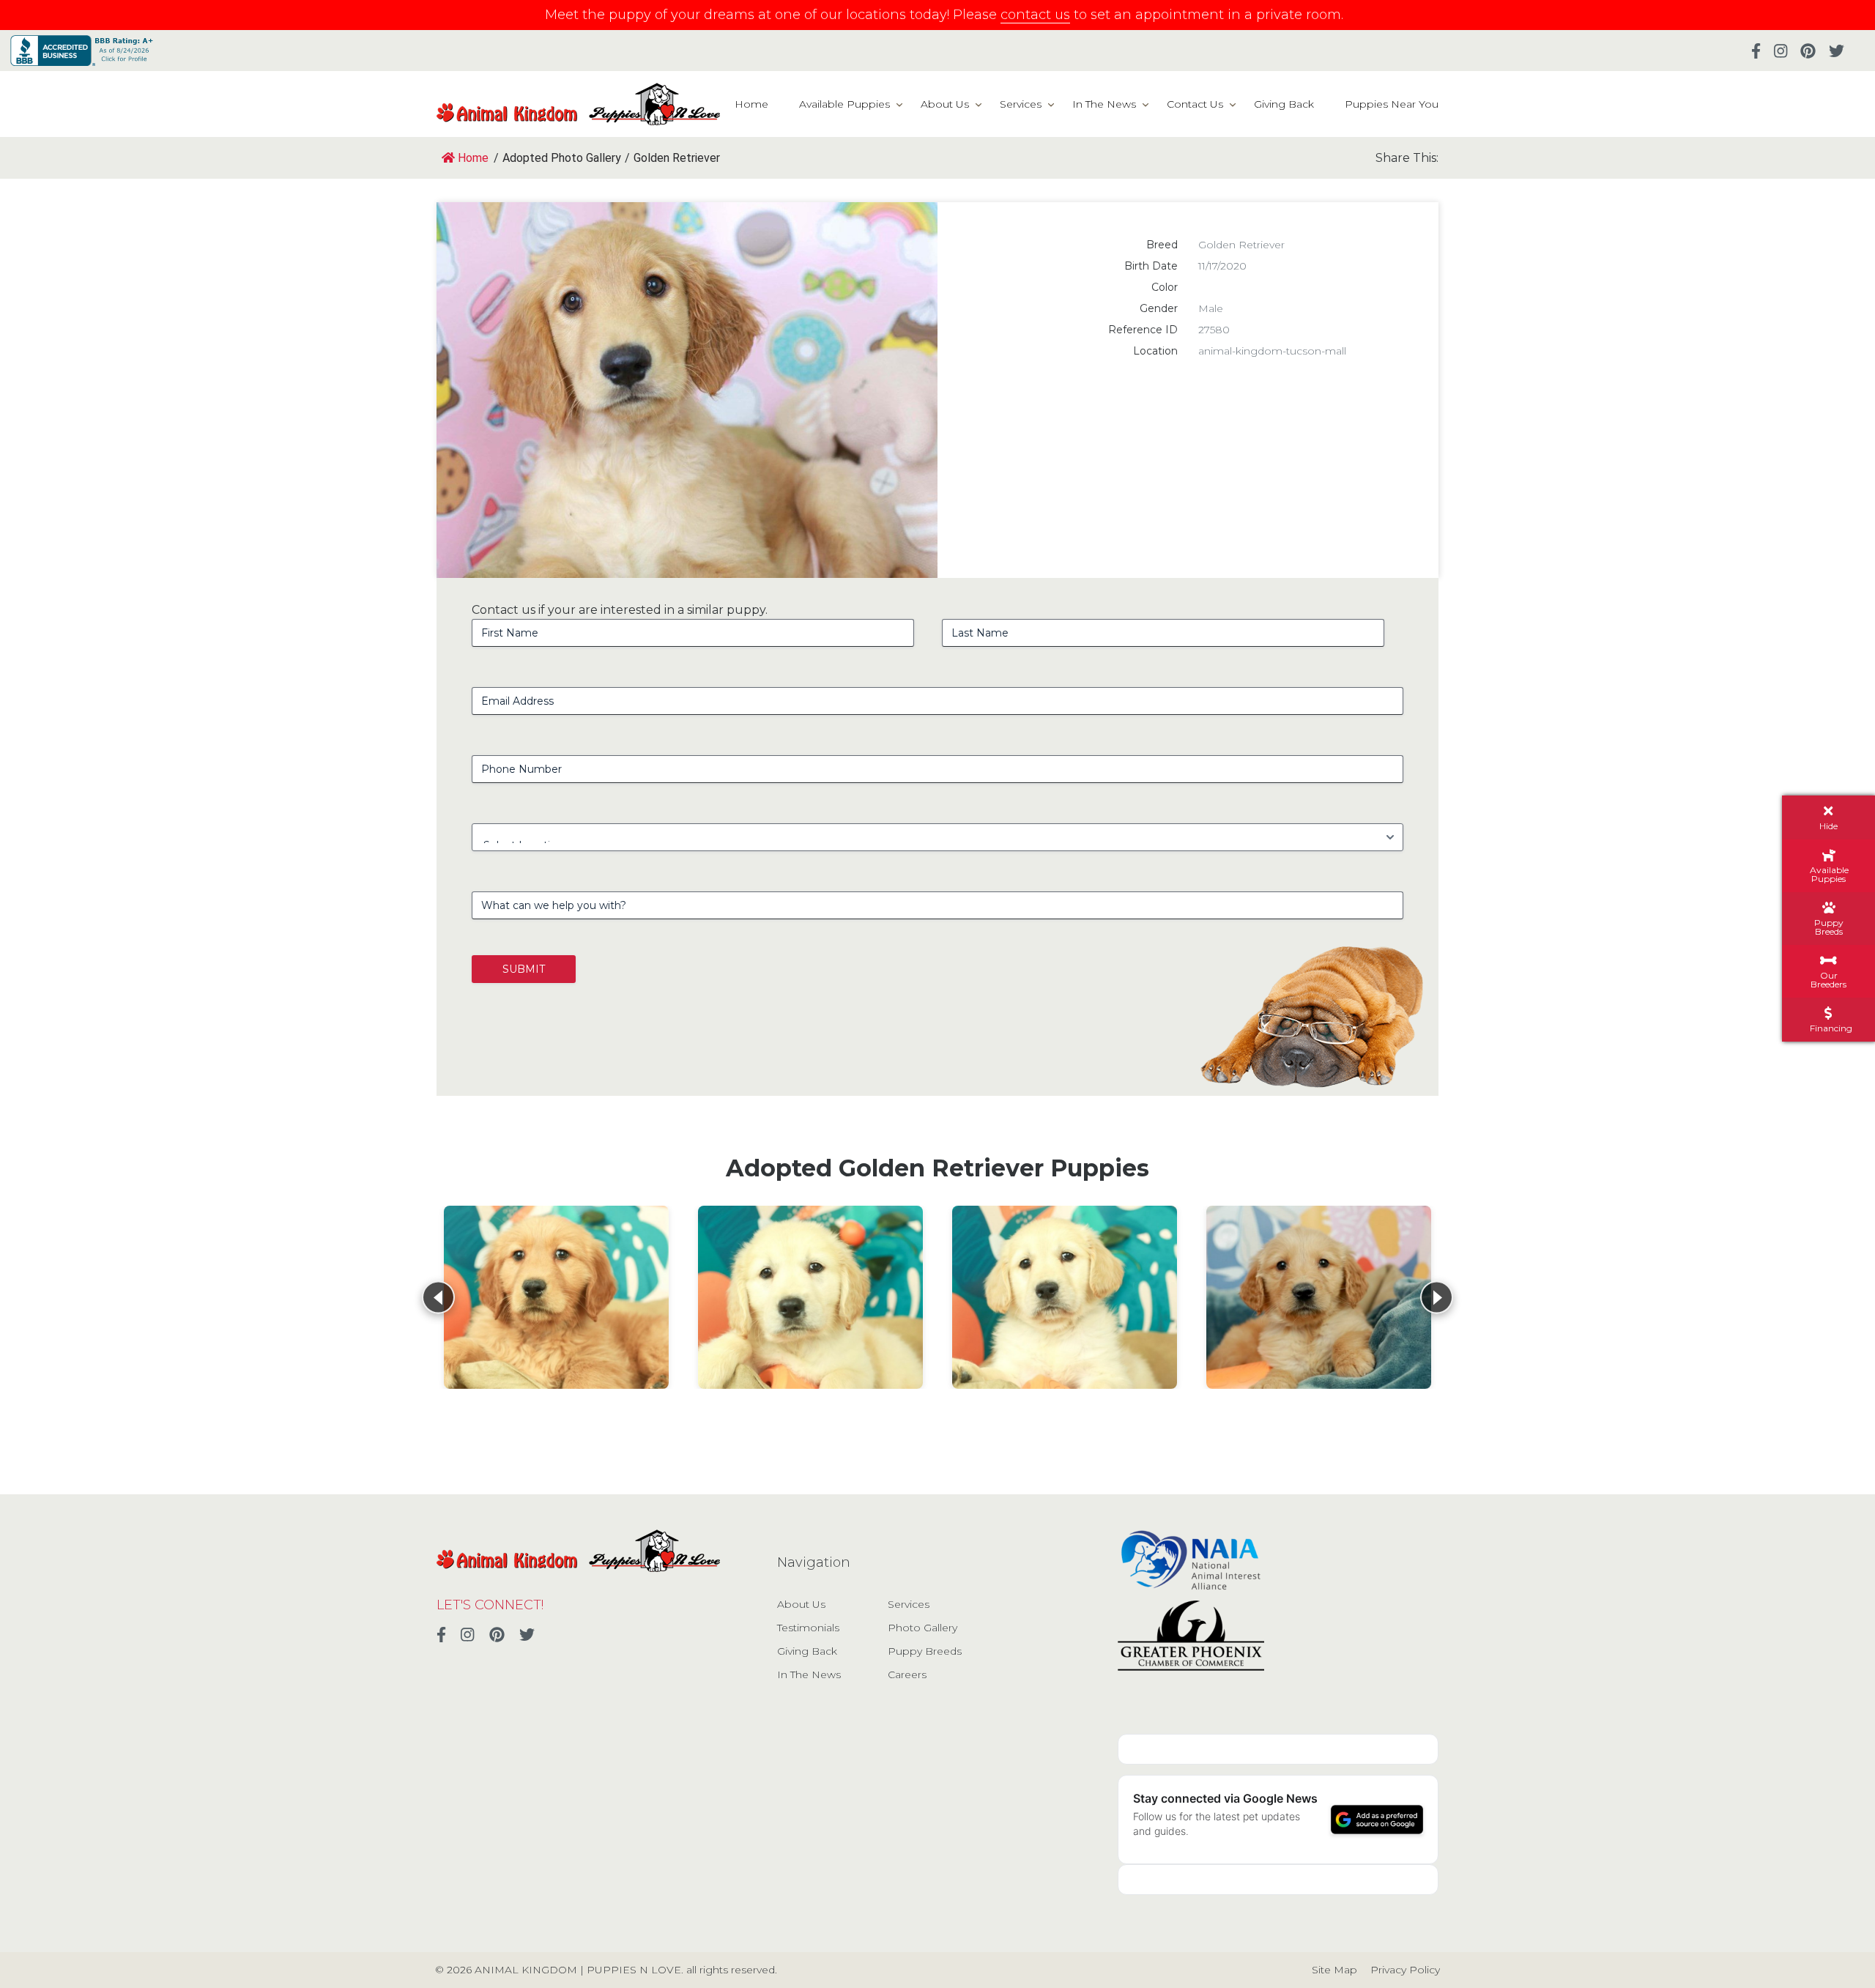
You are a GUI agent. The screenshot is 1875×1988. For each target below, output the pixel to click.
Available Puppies (844, 104)
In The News (1104, 104)
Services (1021, 104)
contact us (1035, 15)
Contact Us (1195, 104)
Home (751, 104)
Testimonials (808, 1628)
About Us (945, 104)
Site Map (1334, 1970)
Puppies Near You (1392, 104)
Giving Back (1284, 104)
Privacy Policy (1405, 1970)
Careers (907, 1674)
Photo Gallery (922, 1628)
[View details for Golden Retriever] (556, 1297)
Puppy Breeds (925, 1651)
